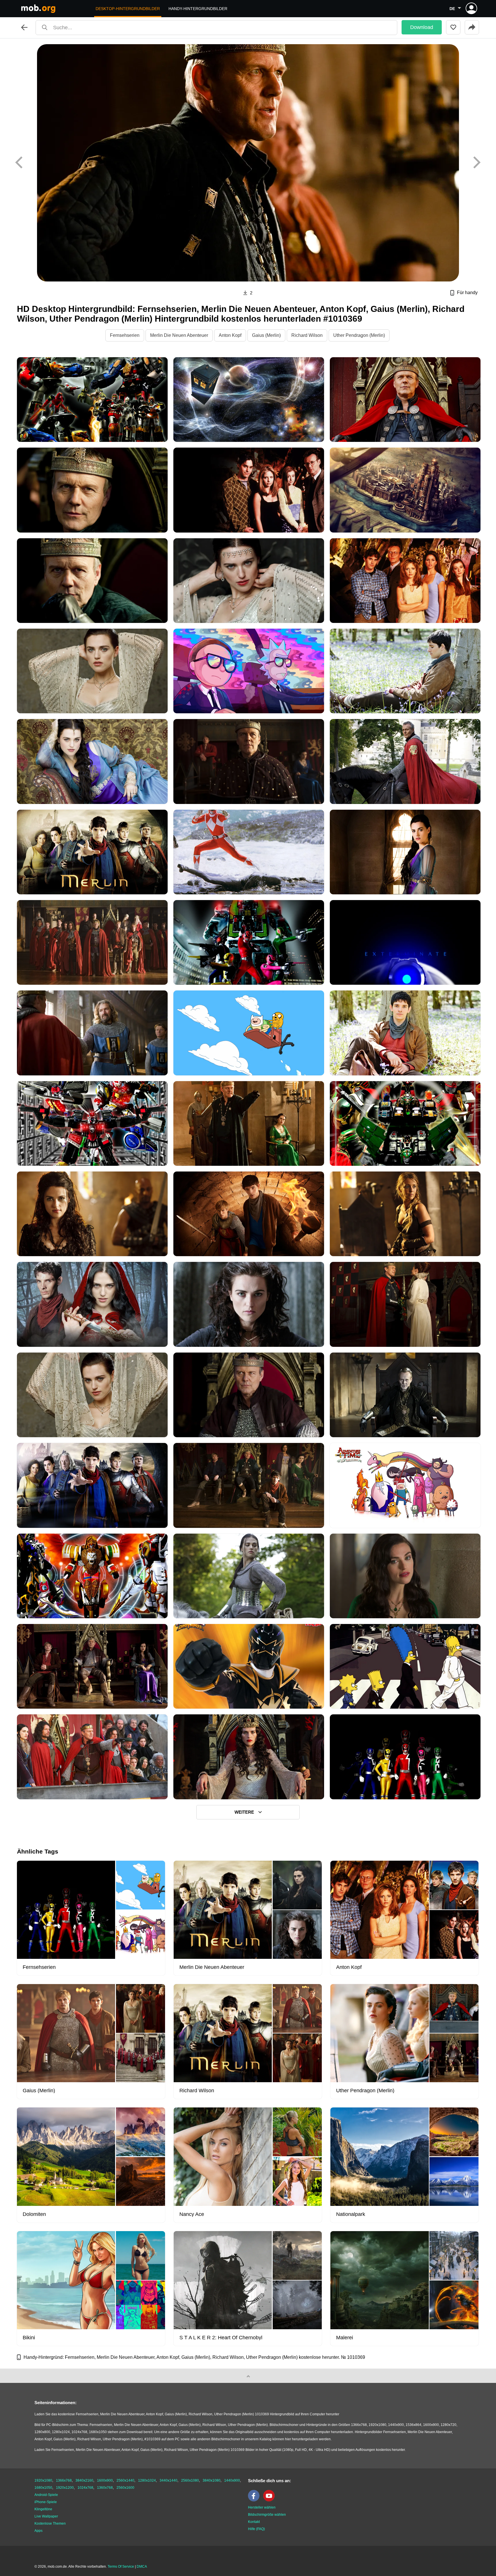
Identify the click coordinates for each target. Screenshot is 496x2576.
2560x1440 (125, 2480)
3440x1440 (168, 2480)
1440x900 (232, 2480)
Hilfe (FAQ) (256, 2529)
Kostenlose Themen (50, 2523)
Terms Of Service (121, 2567)
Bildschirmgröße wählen (267, 2515)
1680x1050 (43, 2488)
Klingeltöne (43, 2509)
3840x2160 (84, 2480)
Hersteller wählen (262, 2507)
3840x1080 (212, 2480)
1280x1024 (147, 2480)
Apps (38, 2531)
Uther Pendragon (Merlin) (359, 335)
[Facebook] (255, 2500)
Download (422, 27)
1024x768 (85, 2488)
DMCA (142, 2567)
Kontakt (254, 2522)
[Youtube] (270, 2500)
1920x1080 (43, 2480)
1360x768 (105, 2488)
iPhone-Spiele (46, 2502)
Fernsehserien (125, 335)
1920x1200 (65, 2488)
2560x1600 (125, 2488)
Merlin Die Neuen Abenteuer (179, 335)
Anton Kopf (230, 335)
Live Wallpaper (46, 2516)
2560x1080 (190, 2480)
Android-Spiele (46, 2495)
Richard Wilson (307, 335)
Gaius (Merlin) (266, 335)
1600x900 (105, 2480)
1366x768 (64, 2480)
